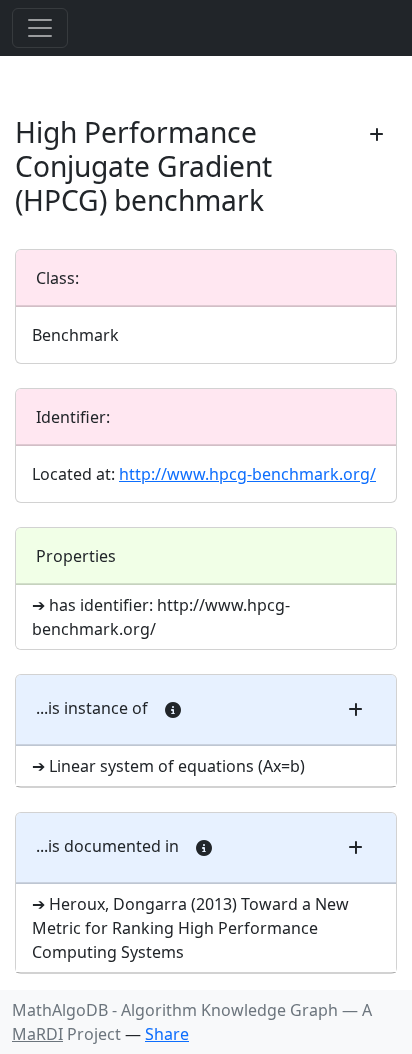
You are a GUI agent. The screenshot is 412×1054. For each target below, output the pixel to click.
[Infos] (173, 710)
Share (167, 1034)
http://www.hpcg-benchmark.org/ (247, 474)
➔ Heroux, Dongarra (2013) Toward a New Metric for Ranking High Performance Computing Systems (190, 928)
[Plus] (376, 135)
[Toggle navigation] (40, 28)
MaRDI (37, 1034)
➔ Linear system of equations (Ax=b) (168, 766)
